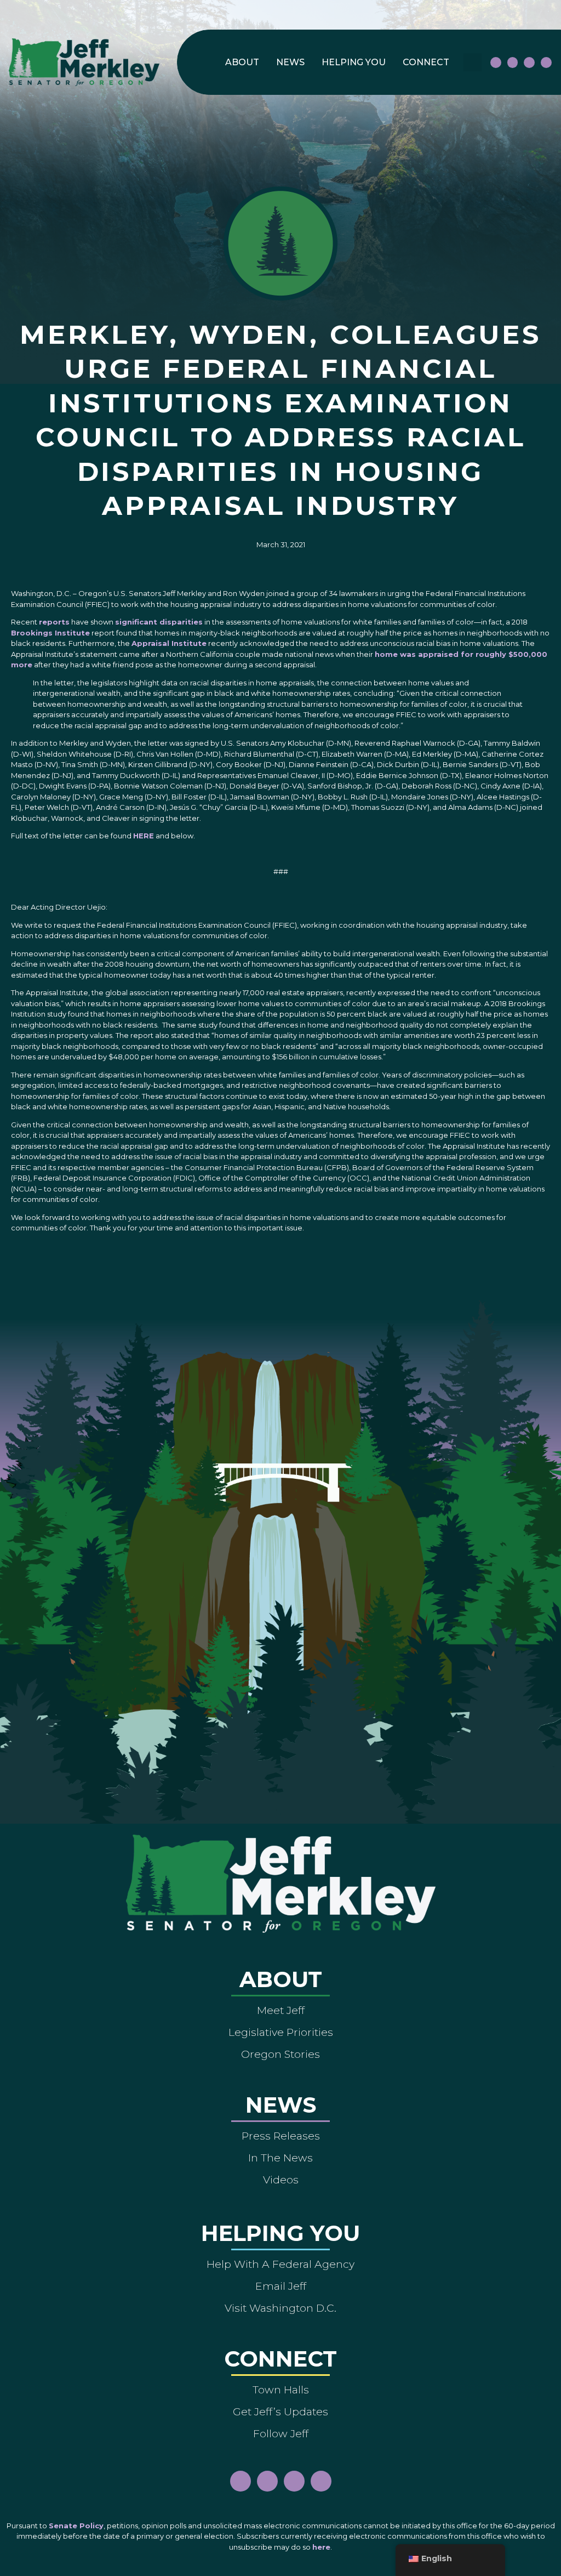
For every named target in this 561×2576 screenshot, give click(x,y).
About (242, 62)
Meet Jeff (281, 2010)
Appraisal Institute (169, 643)
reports (54, 622)
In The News (280, 2158)
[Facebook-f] (496, 63)
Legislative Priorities (281, 2032)
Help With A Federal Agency (280, 2264)
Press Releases (281, 2136)
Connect (426, 62)
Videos (281, 2180)
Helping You (354, 62)
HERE (144, 836)
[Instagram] (513, 63)
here (321, 2547)
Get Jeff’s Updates (280, 2412)
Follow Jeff (281, 2433)
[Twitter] (546, 63)
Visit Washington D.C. (280, 2308)
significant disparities (159, 622)
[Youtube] (529, 63)
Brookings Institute (50, 633)
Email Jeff (281, 2286)
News (290, 62)
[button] (473, 62)
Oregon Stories (280, 2054)
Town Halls (281, 2390)
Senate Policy (76, 2526)
